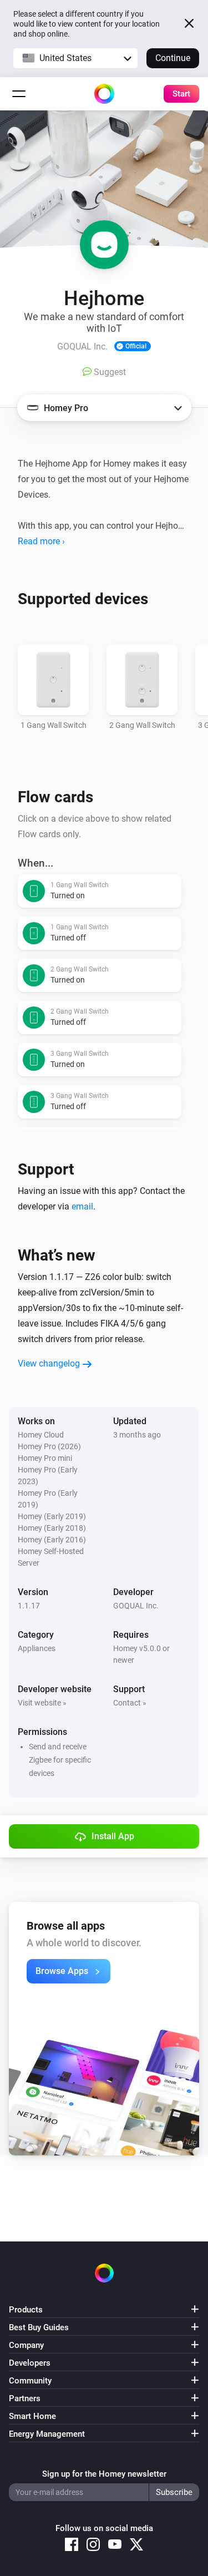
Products (26, 2310)
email (82, 1206)
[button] (75, 58)
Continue (173, 58)
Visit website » (42, 1703)
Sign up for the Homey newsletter (104, 2474)
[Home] (104, 94)
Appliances (37, 1648)
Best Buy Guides (39, 2327)
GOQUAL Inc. (136, 1606)
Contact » (130, 1703)
